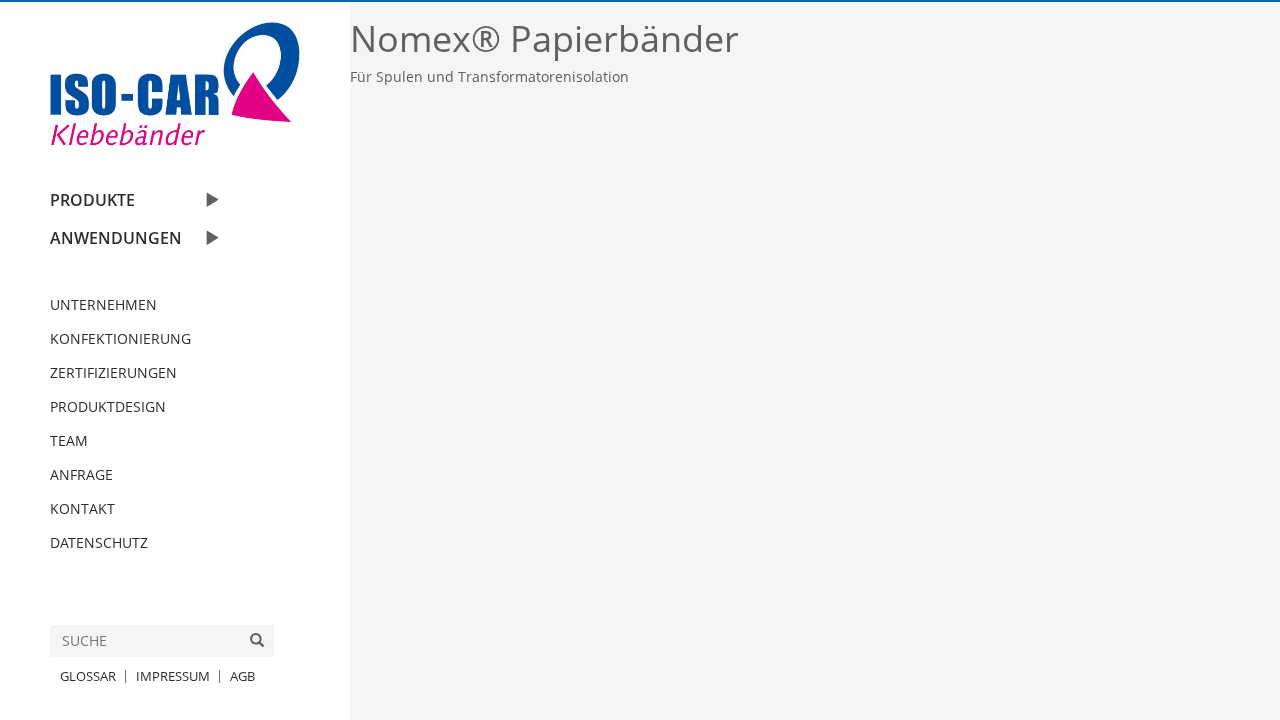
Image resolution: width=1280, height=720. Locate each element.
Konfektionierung (120, 338)
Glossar (88, 676)
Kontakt (82, 508)
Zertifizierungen (113, 372)
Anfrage (81, 474)
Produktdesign (108, 406)
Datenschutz (99, 542)
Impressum (173, 676)
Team (69, 440)
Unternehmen (103, 304)
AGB (242, 676)
